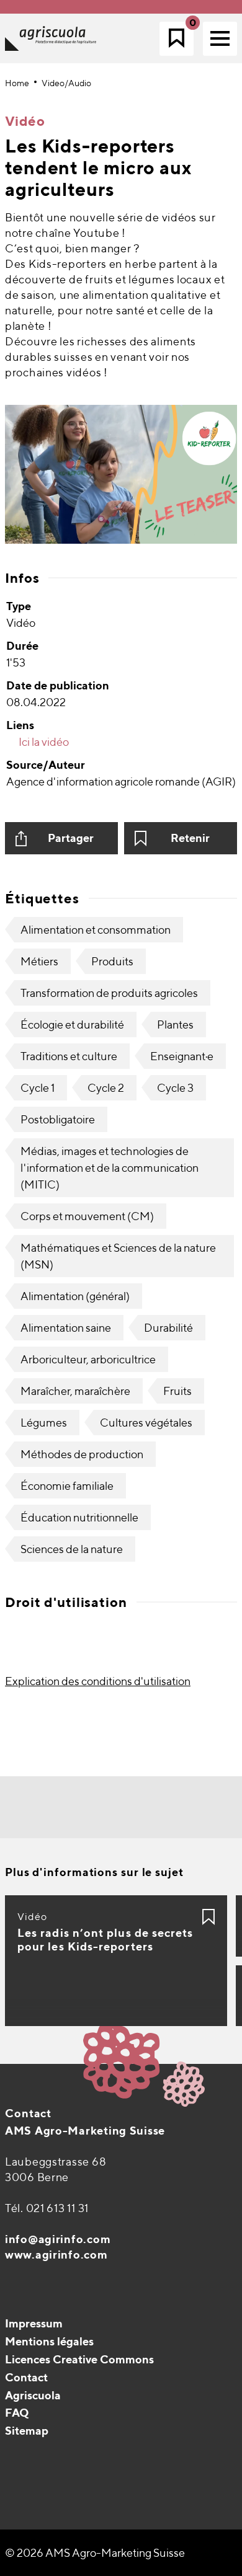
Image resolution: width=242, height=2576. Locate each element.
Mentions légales (49, 2341)
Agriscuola (33, 2395)
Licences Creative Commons (79, 2359)
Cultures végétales (146, 1423)
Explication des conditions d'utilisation (98, 1681)
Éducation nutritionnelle (79, 1517)
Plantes (175, 1025)
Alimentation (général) (75, 1296)
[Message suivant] (161, 1808)
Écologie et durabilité (72, 1025)
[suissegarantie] (164, 2500)
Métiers (39, 961)
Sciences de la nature (72, 1549)
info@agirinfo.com (58, 2239)
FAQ (17, 2413)
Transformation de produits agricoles (109, 993)
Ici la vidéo (43, 742)
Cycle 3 (175, 1088)
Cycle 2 (106, 1088)
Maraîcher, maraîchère (75, 1391)
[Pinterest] (42, 2462)
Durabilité (168, 1328)
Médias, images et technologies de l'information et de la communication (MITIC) (110, 1168)
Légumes (44, 1423)
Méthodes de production (82, 1454)
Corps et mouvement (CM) (87, 1216)
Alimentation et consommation (96, 930)
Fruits (177, 1391)
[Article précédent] (81, 1808)
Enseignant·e (182, 1056)
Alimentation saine (66, 1328)
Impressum (34, 2323)
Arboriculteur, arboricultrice (88, 1359)
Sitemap (27, 2431)
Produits (112, 961)
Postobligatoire (58, 1119)
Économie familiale (67, 1486)
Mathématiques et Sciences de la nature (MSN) (118, 1256)
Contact (28, 2113)
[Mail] (16, 2462)
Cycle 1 (38, 1088)
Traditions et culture (69, 1056)
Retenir (190, 838)
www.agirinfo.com (56, 2255)
